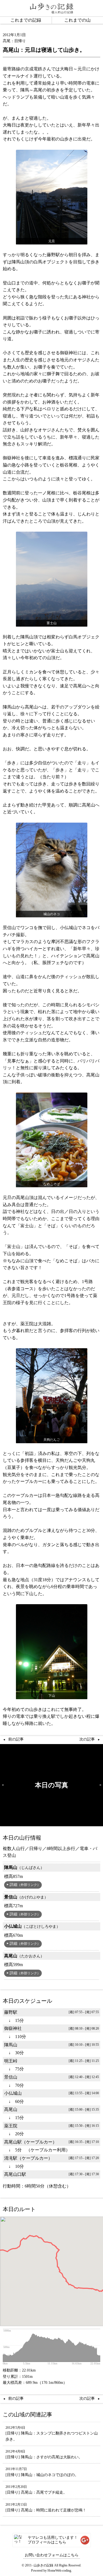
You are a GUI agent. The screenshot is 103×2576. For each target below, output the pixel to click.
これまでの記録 (26, 20)
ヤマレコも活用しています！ (53, 2540)
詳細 (25, 1885)
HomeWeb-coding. (60, 2571)
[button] (7, 2248)
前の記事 (16, 1739)
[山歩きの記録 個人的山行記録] (52, 8)
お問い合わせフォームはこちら (52, 2555)
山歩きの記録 (43, 2565)
